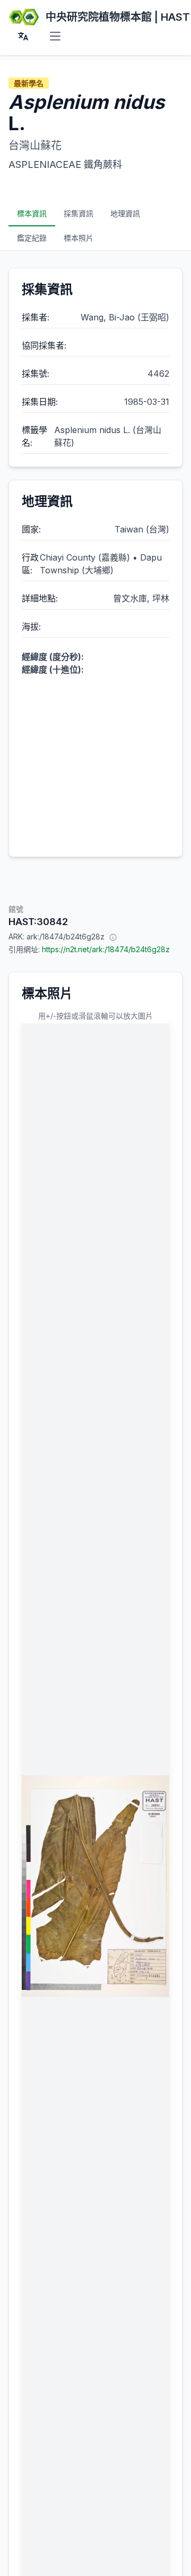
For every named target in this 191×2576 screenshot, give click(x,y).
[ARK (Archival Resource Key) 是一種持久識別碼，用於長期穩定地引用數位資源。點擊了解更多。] (113, 937)
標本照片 (79, 238)
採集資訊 (79, 213)
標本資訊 (32, 213)
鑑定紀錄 (32, 238)
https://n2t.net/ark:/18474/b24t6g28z (106, 949)
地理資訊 (125, 213)
